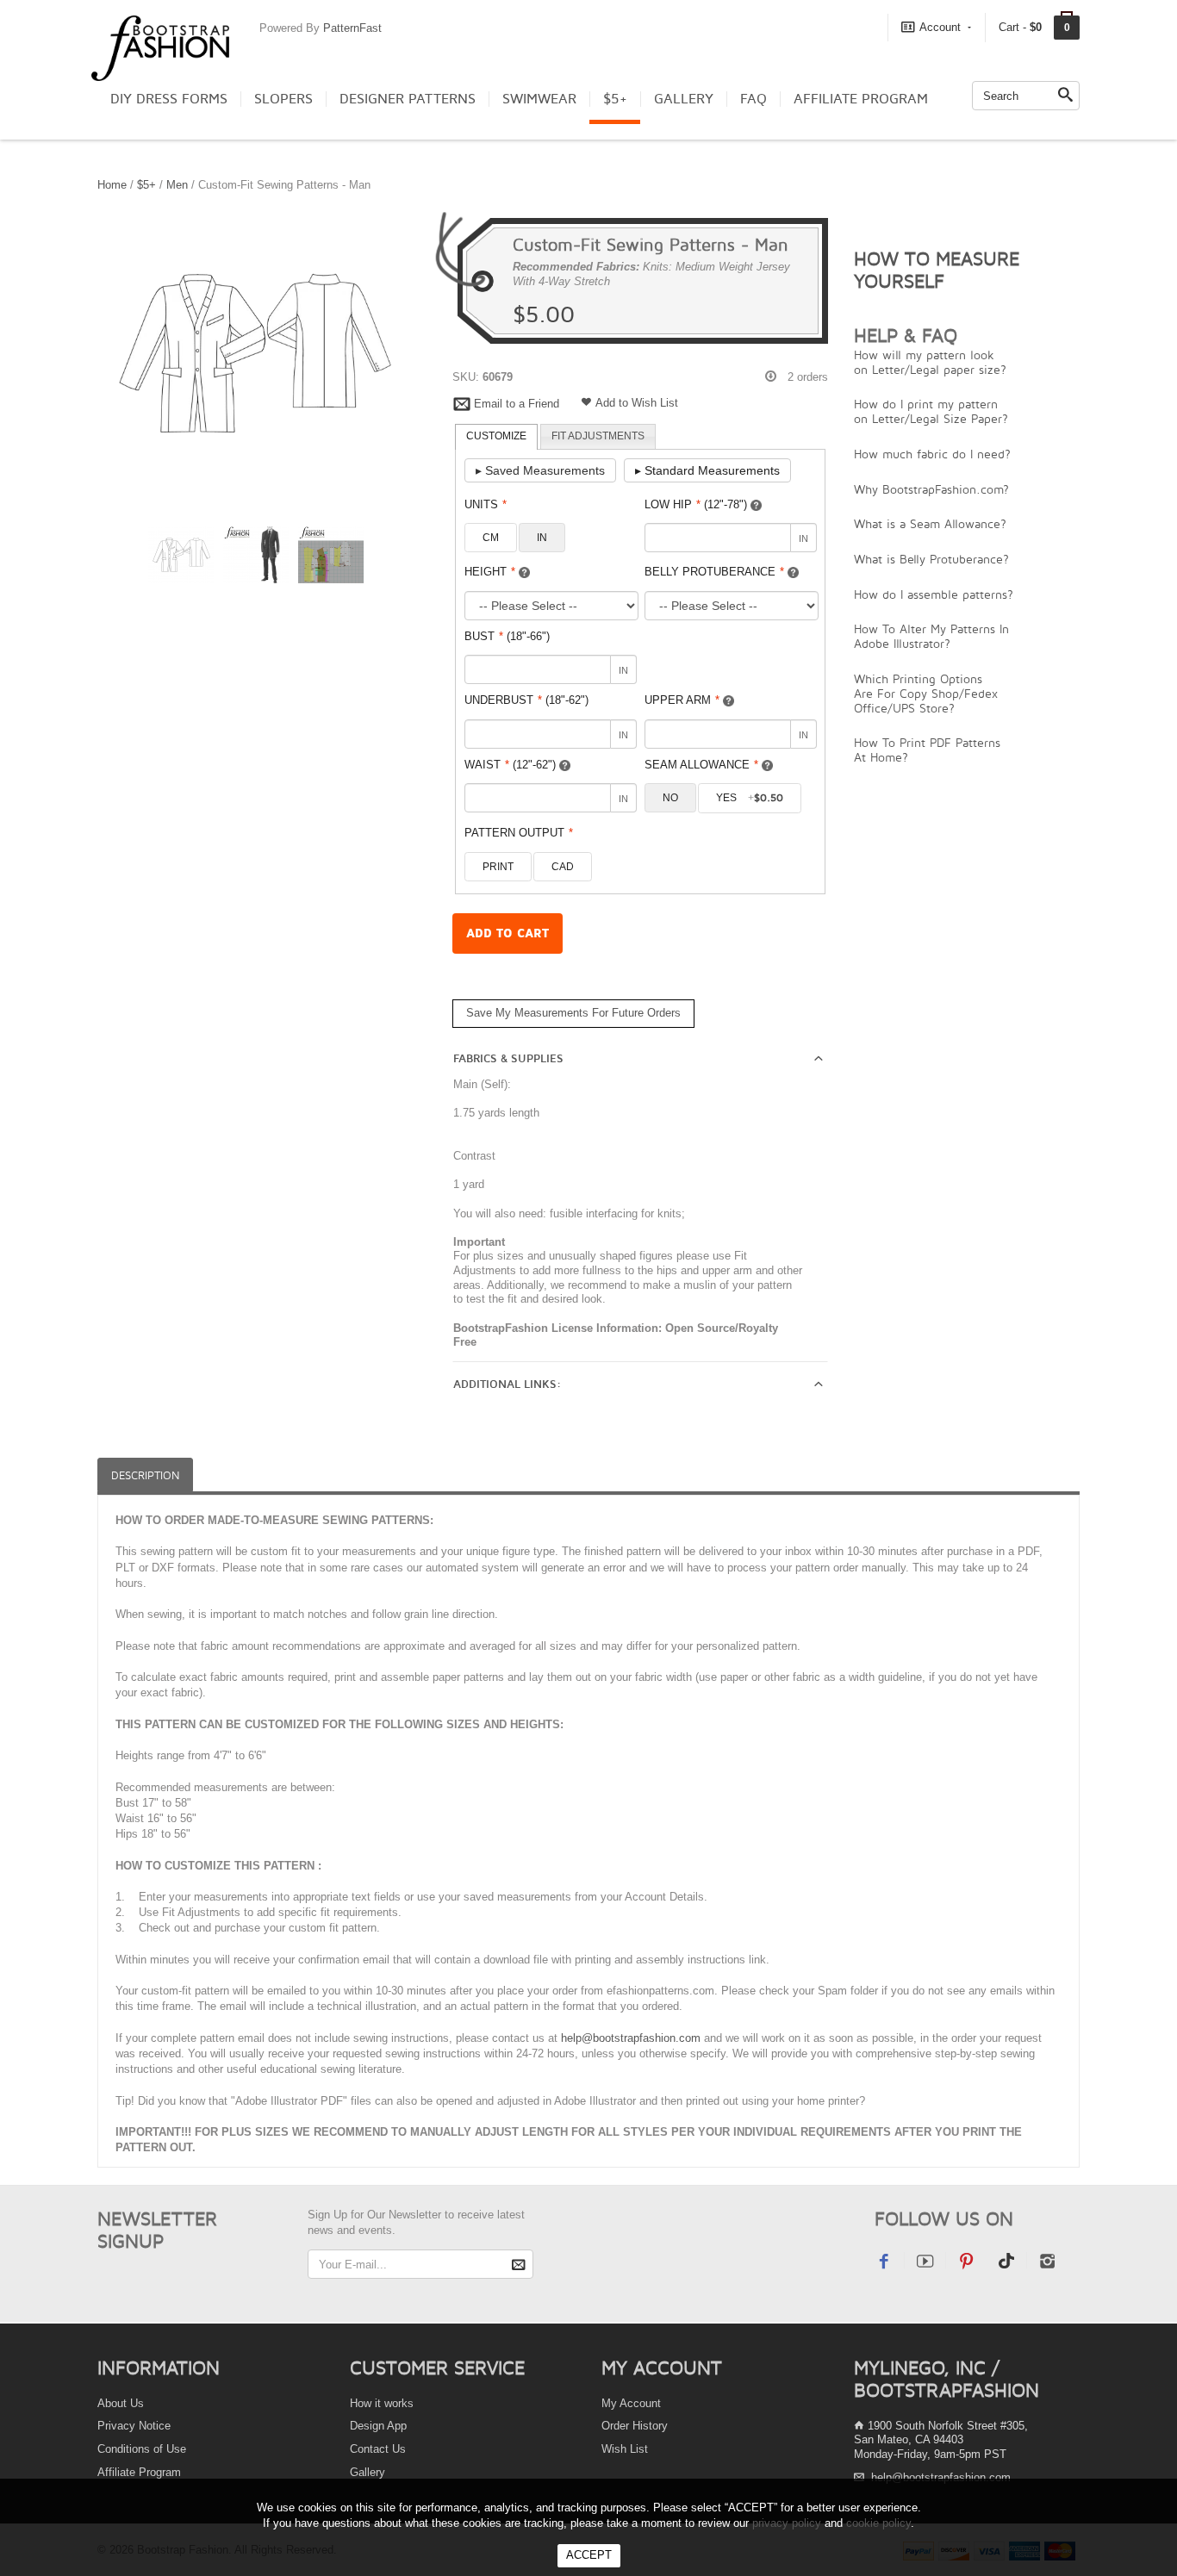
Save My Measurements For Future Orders (573, 1013)
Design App (378, 2426)
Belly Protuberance (714, 572)
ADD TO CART (508, 933)
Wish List (625, 2449)
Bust (507, 636)
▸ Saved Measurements (540, 470)
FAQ (754, 99)
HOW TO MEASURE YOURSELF (937, 270)
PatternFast (352, 28)
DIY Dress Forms (169, 99)
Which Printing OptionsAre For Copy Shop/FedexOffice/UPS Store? (926, 693)
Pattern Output (519, 833)
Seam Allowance (701, 765)
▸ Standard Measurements (707, 470)
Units (486, 504)
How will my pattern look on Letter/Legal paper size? (930, 362)
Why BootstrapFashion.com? (931, 489)
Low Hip (696, 504)
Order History (635, 2426)
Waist (510, 765)
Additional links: (507, 1384)
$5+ (615, 99)
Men (179, 185)
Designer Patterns (408, 99)
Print (498, 867)
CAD (563, 867)
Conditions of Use (142, 2449)
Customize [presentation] (496, 436)
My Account (631, 2403)
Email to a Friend (517, 404)
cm (491, 538)
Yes (750, 798)
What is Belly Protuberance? (931, 559)
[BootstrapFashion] (160, 47)
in (542, 538)
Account (940, 27)
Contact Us (378, 2449)
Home (112, 185)
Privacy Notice (134, 2426)
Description (145, 1475)
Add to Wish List (637, 403)
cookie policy (878, 2523)
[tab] (496, 437)
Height (490, 572)
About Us (121, 2403)
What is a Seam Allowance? (930, 523)
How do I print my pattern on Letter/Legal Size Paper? (931, 411)
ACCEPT (589, 2555)
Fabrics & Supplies (508, 1059)
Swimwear (539, 99)
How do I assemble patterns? (934, 594)
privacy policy (787, 2523)
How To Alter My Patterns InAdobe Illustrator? (931, 636)
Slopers (283, 99)
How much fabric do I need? (932, 454)
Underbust (526, 700)
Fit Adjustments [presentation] (598, 436)
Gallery (684, 99)
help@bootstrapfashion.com (631, 2038)
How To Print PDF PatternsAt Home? (927, 750)
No (670, 798)
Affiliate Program (861, 99)
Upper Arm (682, 700)
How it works (382, 2403)
